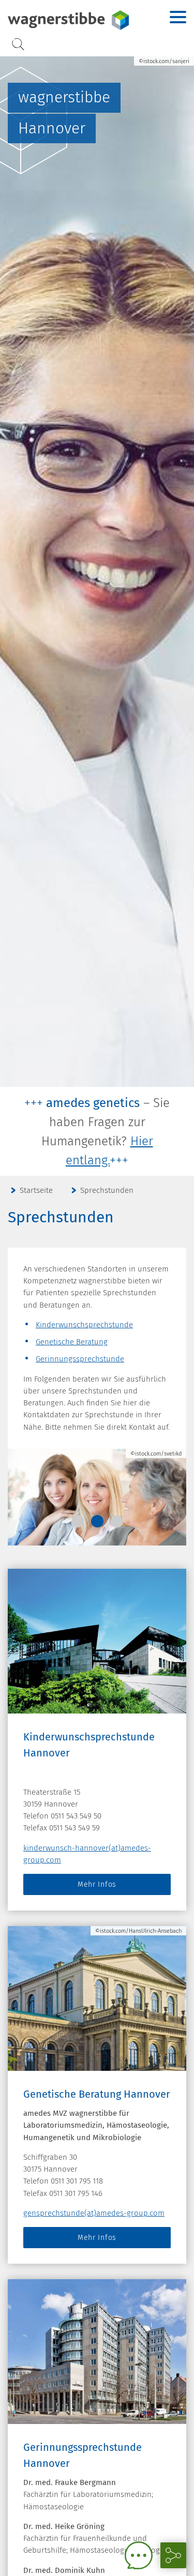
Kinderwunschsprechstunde (84, 1325)
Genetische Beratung (72, 1342)
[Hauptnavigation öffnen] (178, 17)
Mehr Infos (97, 1884)
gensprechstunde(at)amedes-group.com (94, 2213)
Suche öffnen (18, 44)
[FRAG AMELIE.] (139, 2555)
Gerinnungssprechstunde (80, 1359)
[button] (78, 1521)
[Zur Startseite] (70, 20)
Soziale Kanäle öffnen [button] (173, 2555)
